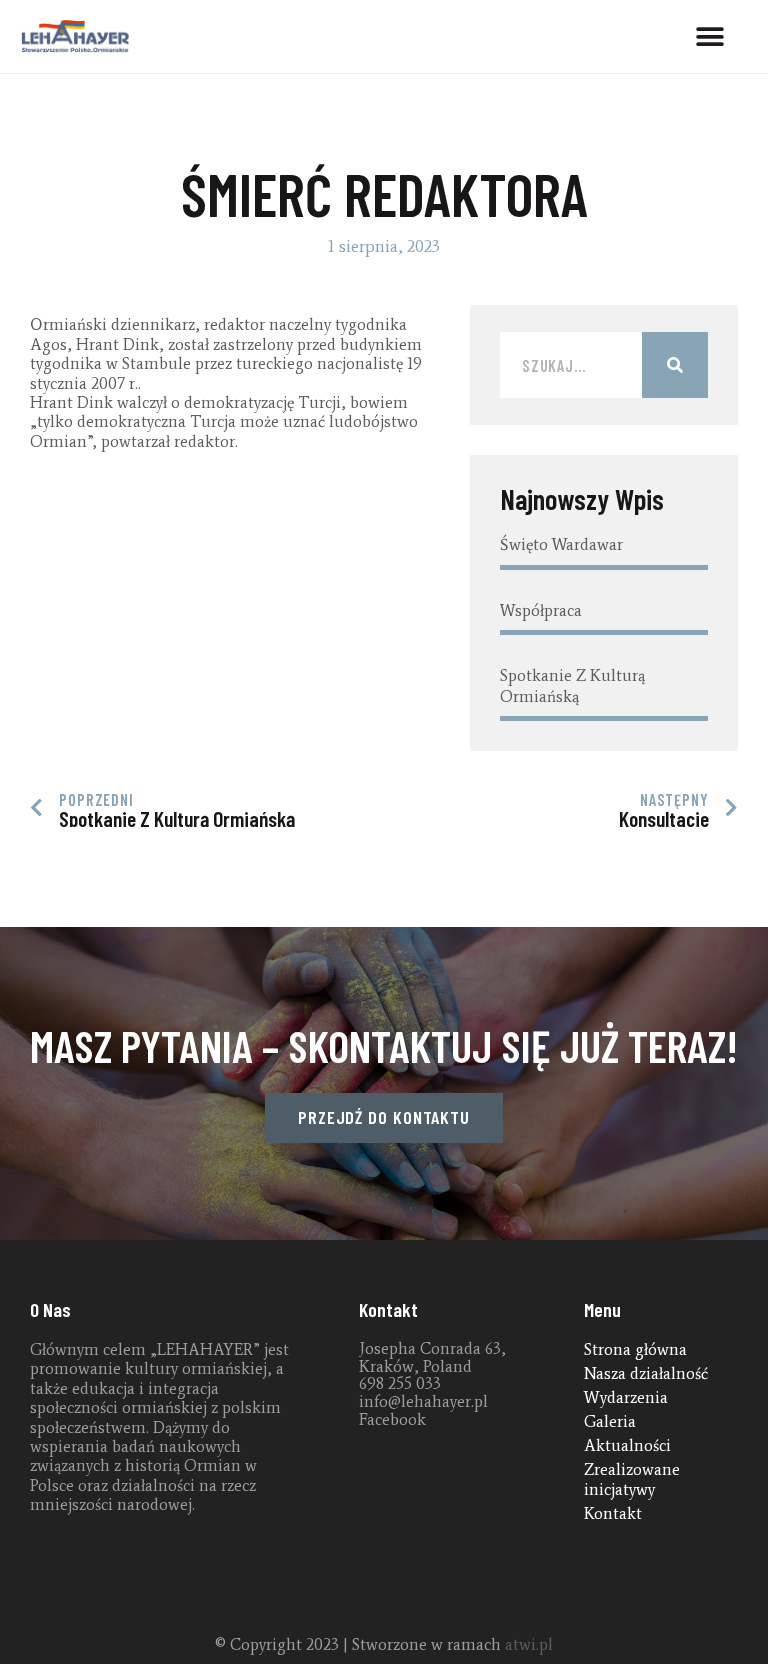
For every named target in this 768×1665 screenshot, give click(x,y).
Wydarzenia (626, 1397)
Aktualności (627, 1445)
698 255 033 (400, 1383)
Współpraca (541, 610)
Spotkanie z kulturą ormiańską (572, 686)
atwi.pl (529, 1644)
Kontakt (613, 1513)
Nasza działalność (646, 1373)
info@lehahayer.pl (423, 1401)
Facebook (392, 1419)
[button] (710, 36)
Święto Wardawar (561, 544)
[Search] (675, 365)
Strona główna (635, 1349)
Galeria (610, 1421)
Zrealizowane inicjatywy (632, 1479)
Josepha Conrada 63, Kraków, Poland (432, 1357)
